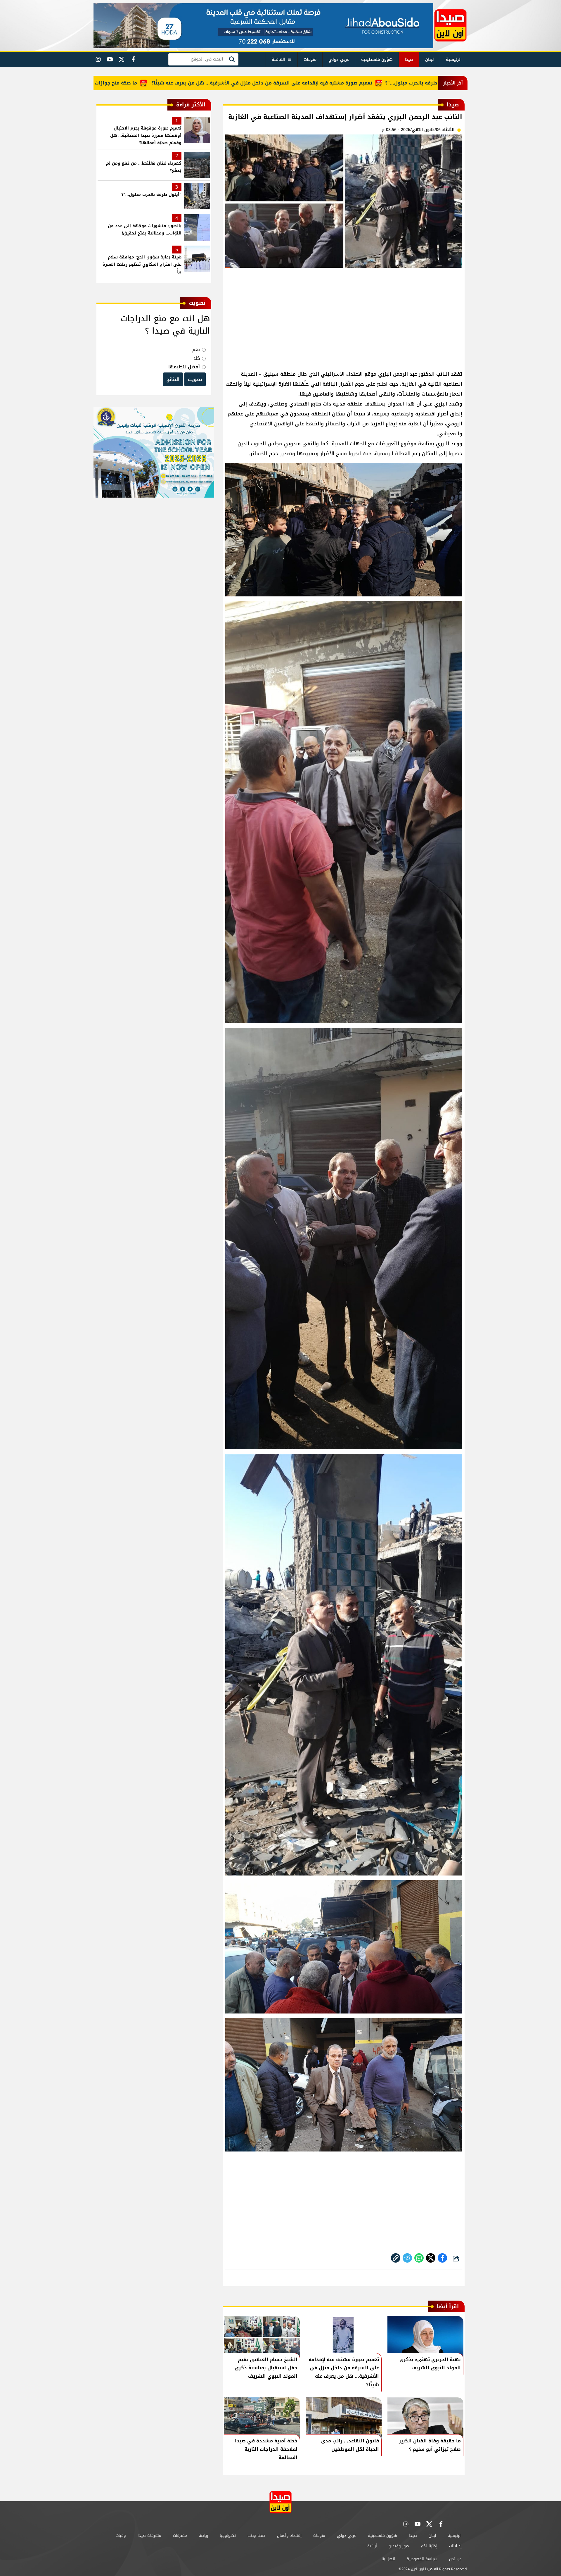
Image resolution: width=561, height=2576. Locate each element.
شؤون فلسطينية (377, 59)
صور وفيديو (399, 2546)
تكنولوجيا (228, 2536)
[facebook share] (442, 2258)
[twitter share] (431, 2258)
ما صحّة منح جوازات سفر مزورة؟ (189, 83)
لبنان (430, 59)
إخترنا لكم (429, 2546)
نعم (196, 350)
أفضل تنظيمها (184, 367)
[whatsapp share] (419, 2258)
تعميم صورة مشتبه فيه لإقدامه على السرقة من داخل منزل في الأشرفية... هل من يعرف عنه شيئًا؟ (349, 83)
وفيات (121, 2536)
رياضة (203, 2536)
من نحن (455, 2559)
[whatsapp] (396, 2258)
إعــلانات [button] (455, 2546)
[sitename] (280, 2502)
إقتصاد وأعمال (289, 2536)
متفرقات (180, 2536)
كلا (197, 358)
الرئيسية (454, 59)
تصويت (195, 379)
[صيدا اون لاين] (450, 25)
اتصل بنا (388, 2559)
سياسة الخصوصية (422, 2559)
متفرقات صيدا (149, 2536)
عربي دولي (339, 59)
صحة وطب (256, 2536)
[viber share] (407, 2258)
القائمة (278, 59)
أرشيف (371, 2546)
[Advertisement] (344, 316)
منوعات (310, 59)
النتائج (173, 379)
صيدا (409, 59)
